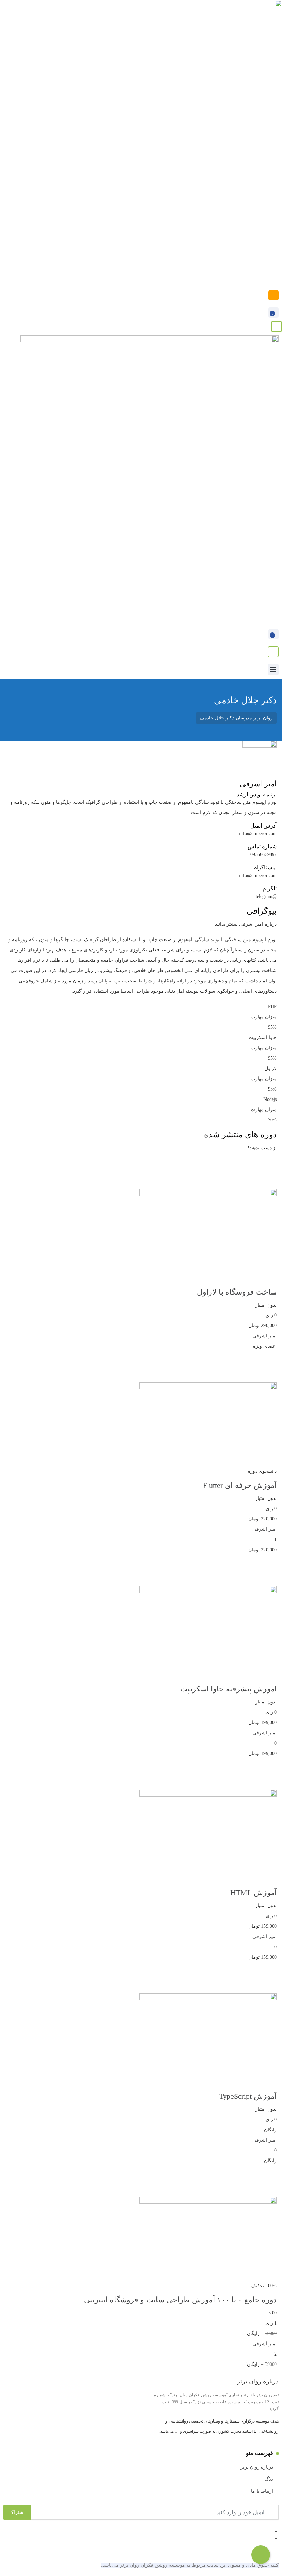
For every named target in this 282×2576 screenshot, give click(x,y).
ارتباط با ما (262, 2491)
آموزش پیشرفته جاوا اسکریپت (229, 1689)
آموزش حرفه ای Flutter (240, 1485)
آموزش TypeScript (248, 2096)
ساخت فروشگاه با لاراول (237, 1292)
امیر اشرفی (265, 1336)
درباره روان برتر (257, 2467)
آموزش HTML (254, 1893)
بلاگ (269, 2479)
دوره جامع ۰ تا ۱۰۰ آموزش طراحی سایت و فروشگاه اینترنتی (180, 2300)
